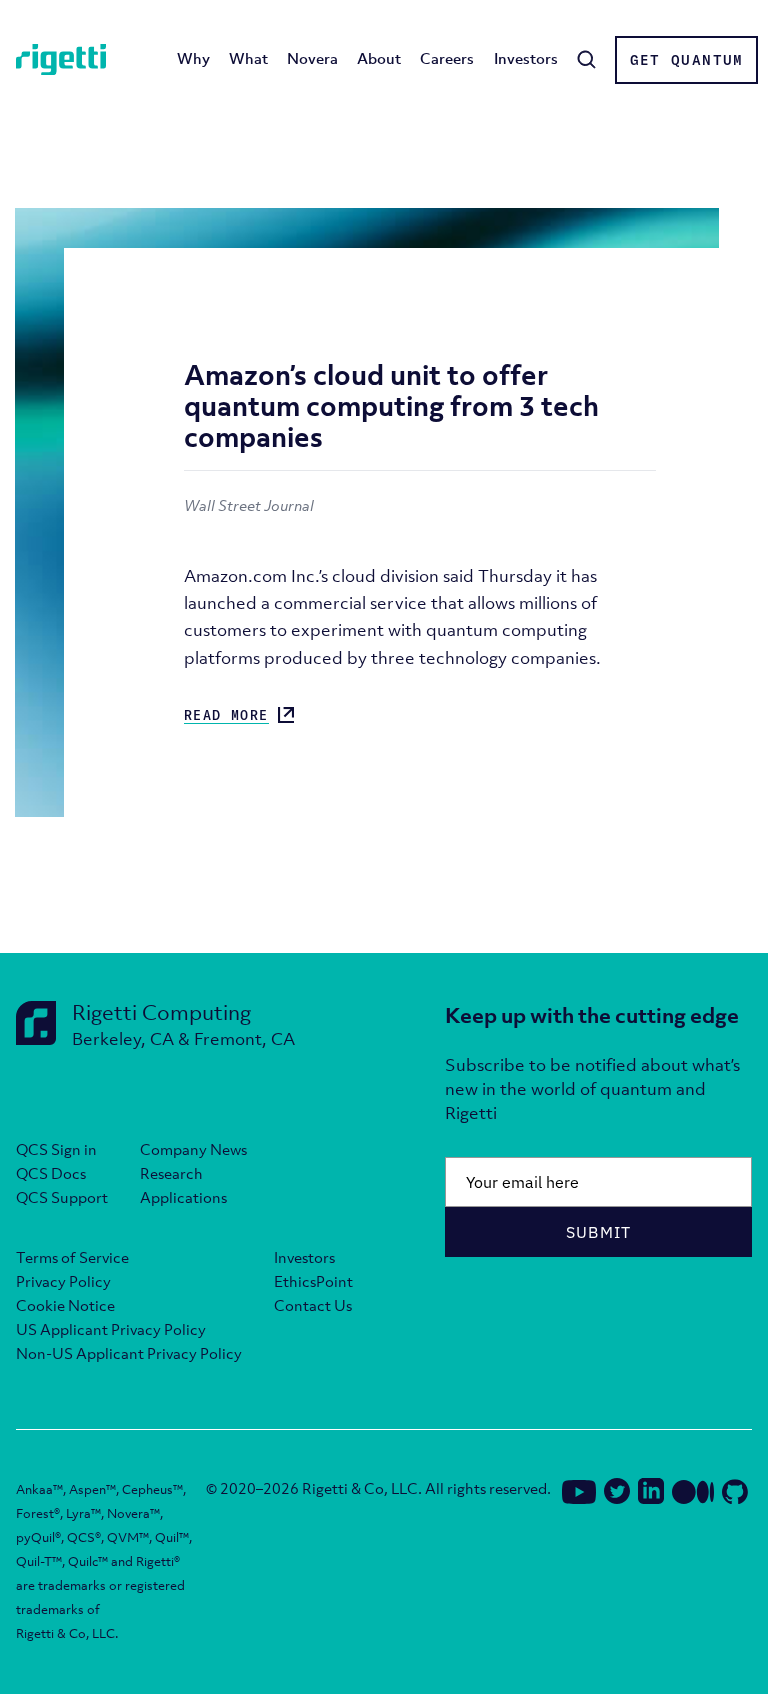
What (248, 58)
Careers (447, 58)
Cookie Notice (65, 1305)
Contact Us (313, 1305)
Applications (183, 1197)
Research (171, 1173)
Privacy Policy (63, 1281)
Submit (599, 1232)
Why (193, 58)
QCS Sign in (56, 1149)
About (379, 58)
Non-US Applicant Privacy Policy (129, 1353)
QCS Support (62, 1197)
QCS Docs (51, 1173)
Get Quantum (687, 60)
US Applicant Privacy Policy (111, 1329)
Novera (312, 58)
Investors (526, 58)
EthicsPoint (313, 1281)
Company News (193, 1149)
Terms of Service (72, 1257)
